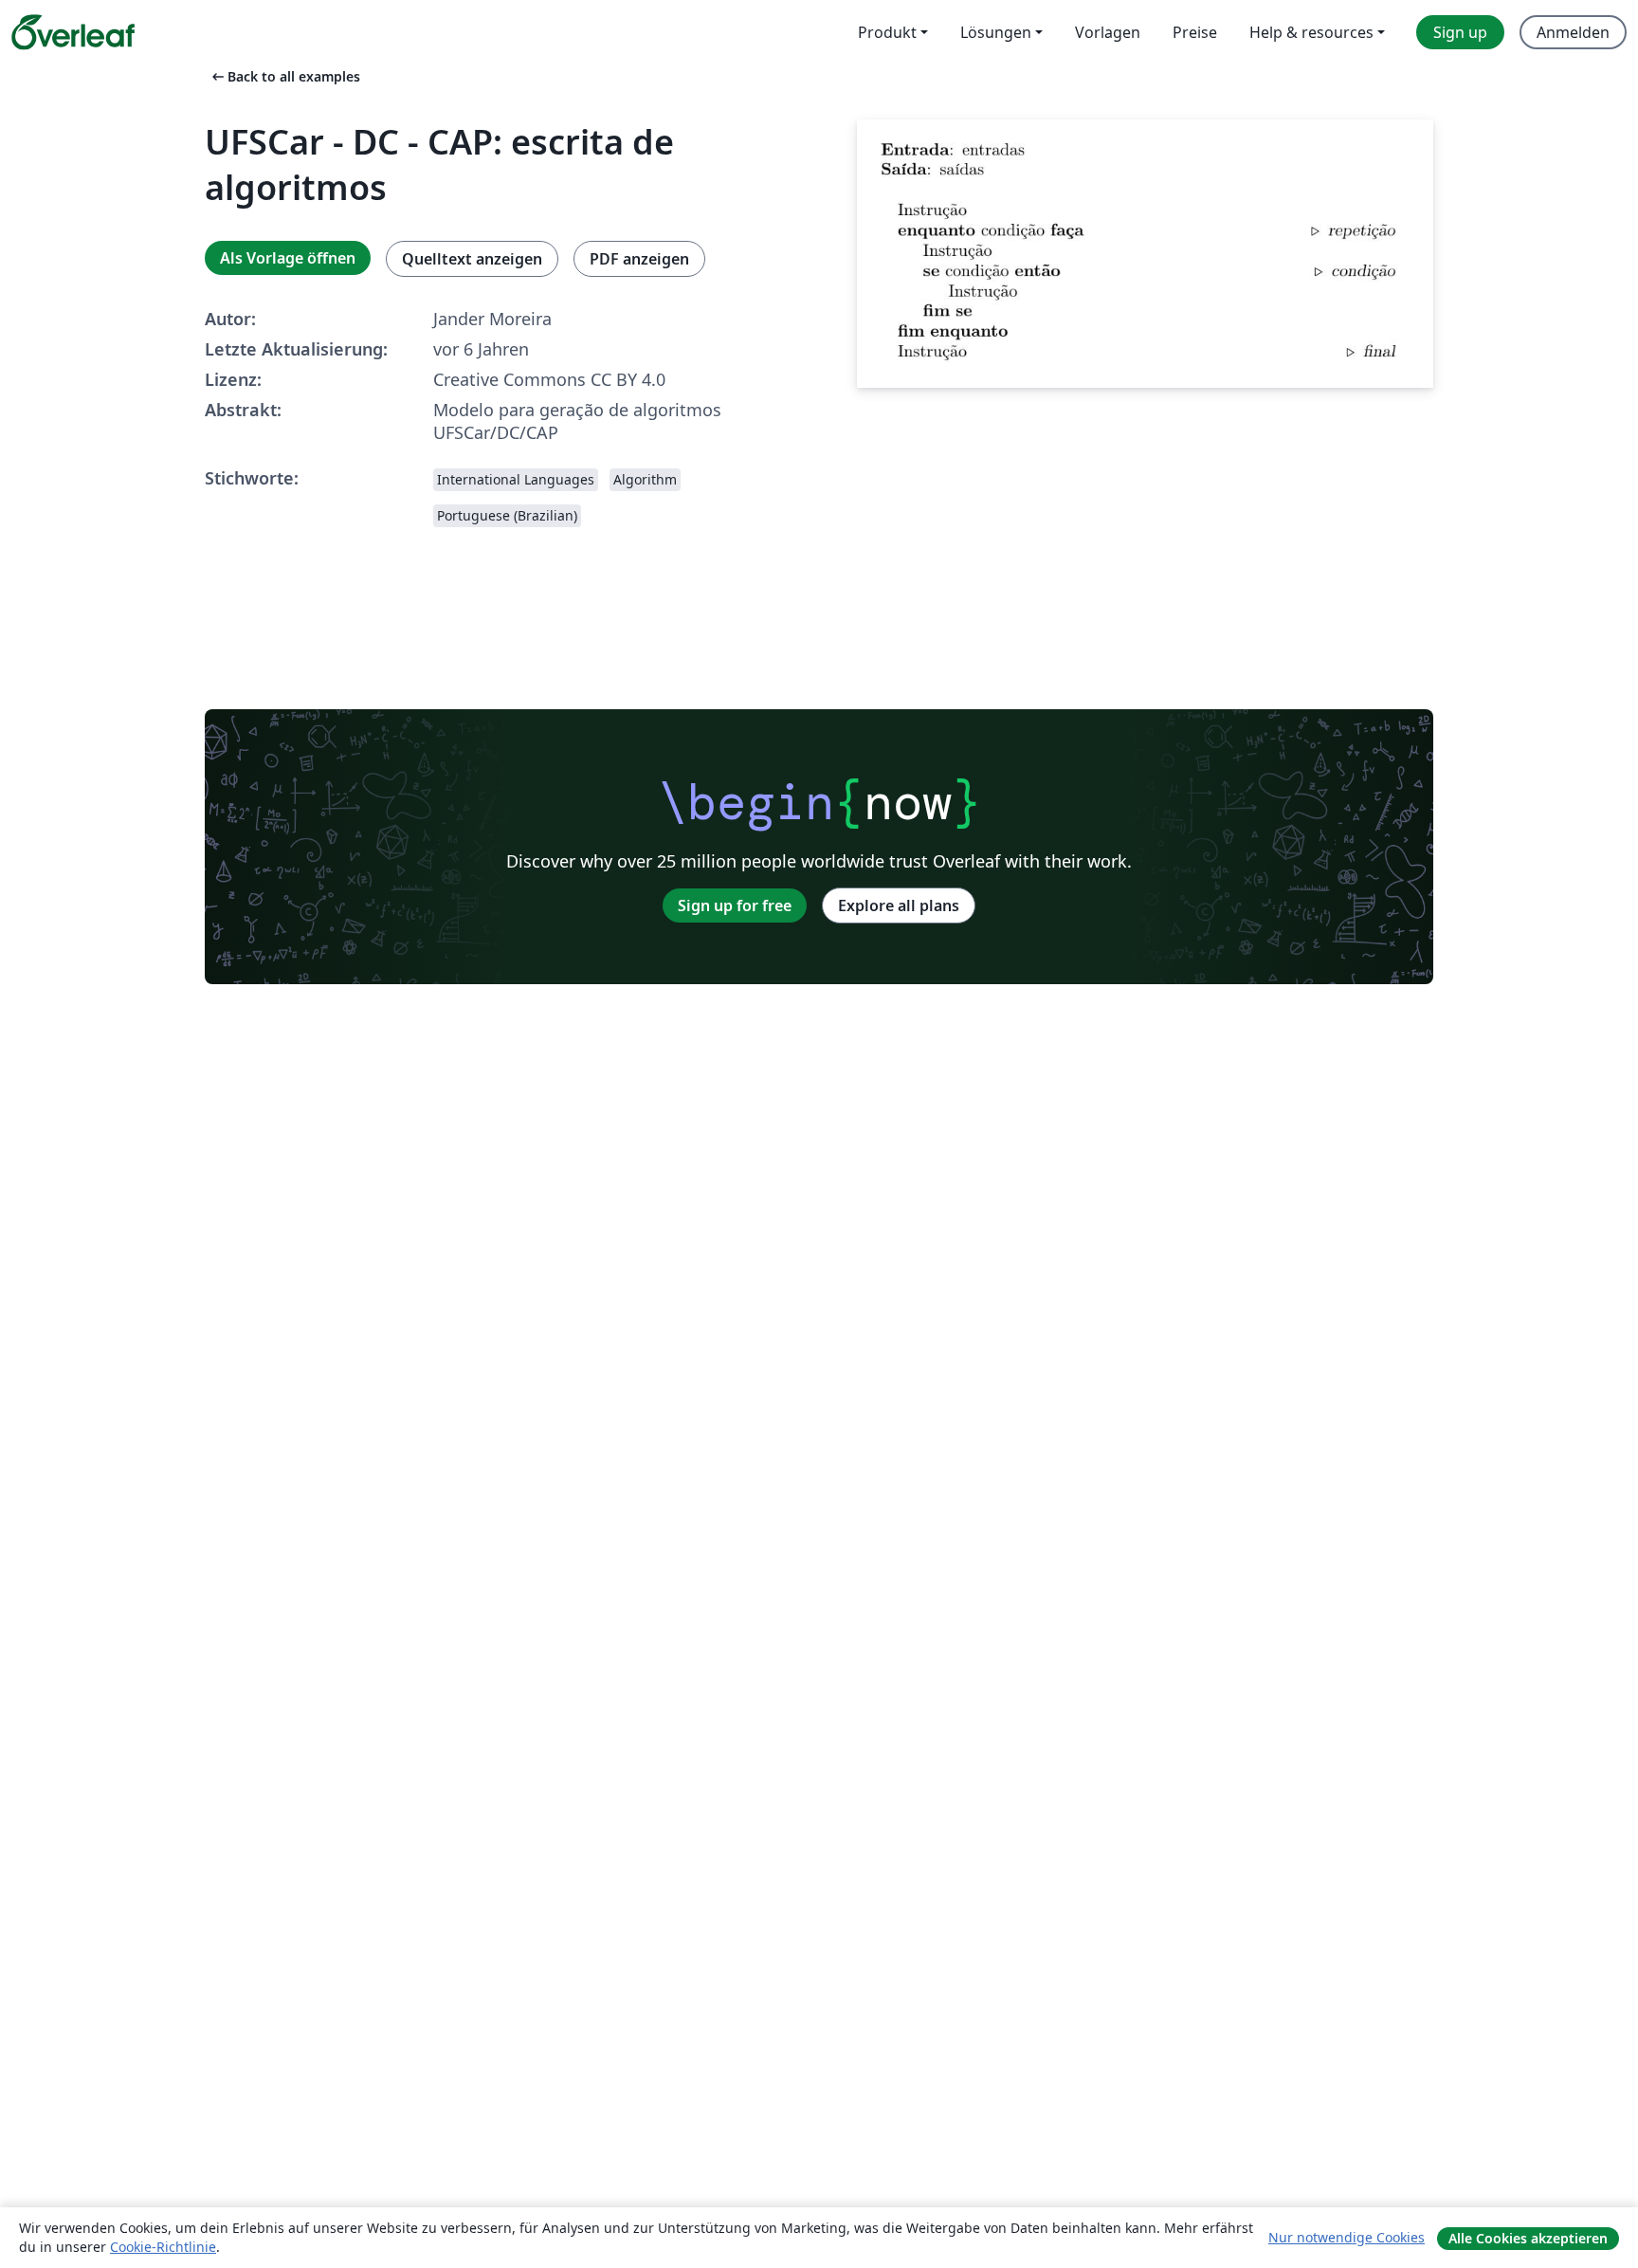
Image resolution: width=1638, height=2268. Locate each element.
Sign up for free (735, 905)
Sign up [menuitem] (1460, 32)
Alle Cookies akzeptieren (1528, 2238)
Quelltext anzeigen (472, 259)
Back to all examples (284, 76)
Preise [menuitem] (1195, 32)
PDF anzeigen (639, 259)
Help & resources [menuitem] (1311, 32)
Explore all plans (899, 905)
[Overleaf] (73, 32)
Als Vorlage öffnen (288, 258)
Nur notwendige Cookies (1347, 2237)
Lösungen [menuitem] (996, 32)
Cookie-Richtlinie (163, 2247)
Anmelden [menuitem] (1573, 32)
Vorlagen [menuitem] (1108, 32)
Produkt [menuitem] (887, 32)
